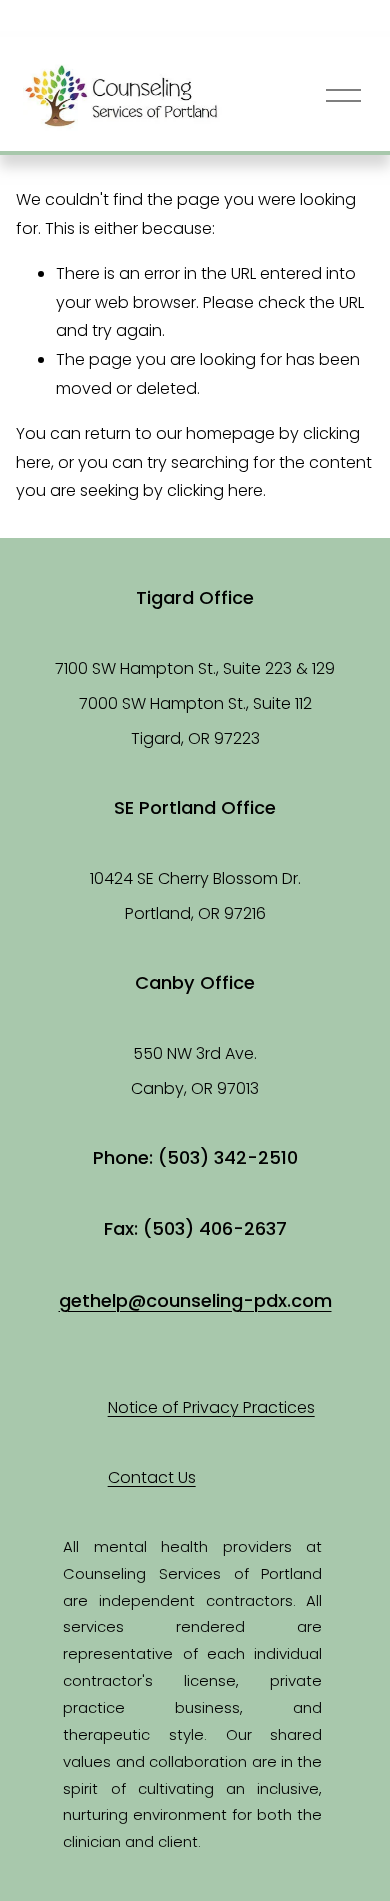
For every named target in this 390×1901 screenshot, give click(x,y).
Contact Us (152, 1477)
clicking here (215, 490)
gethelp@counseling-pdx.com (195, 1300)
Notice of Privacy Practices (211, 1407)
